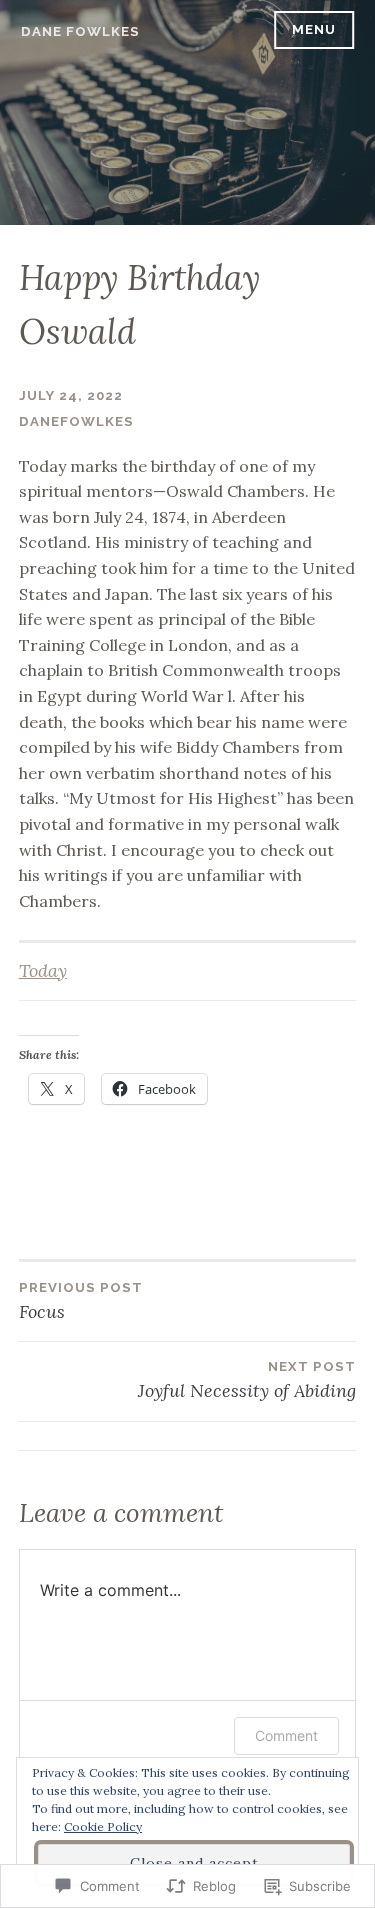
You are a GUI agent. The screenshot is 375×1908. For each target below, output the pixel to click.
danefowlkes (76, 421)
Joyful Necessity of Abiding (247, 1380)
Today (43, 970)
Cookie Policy (103, 1826)
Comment (286, 1735)
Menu (314, 29)
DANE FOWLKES (80, 31)
